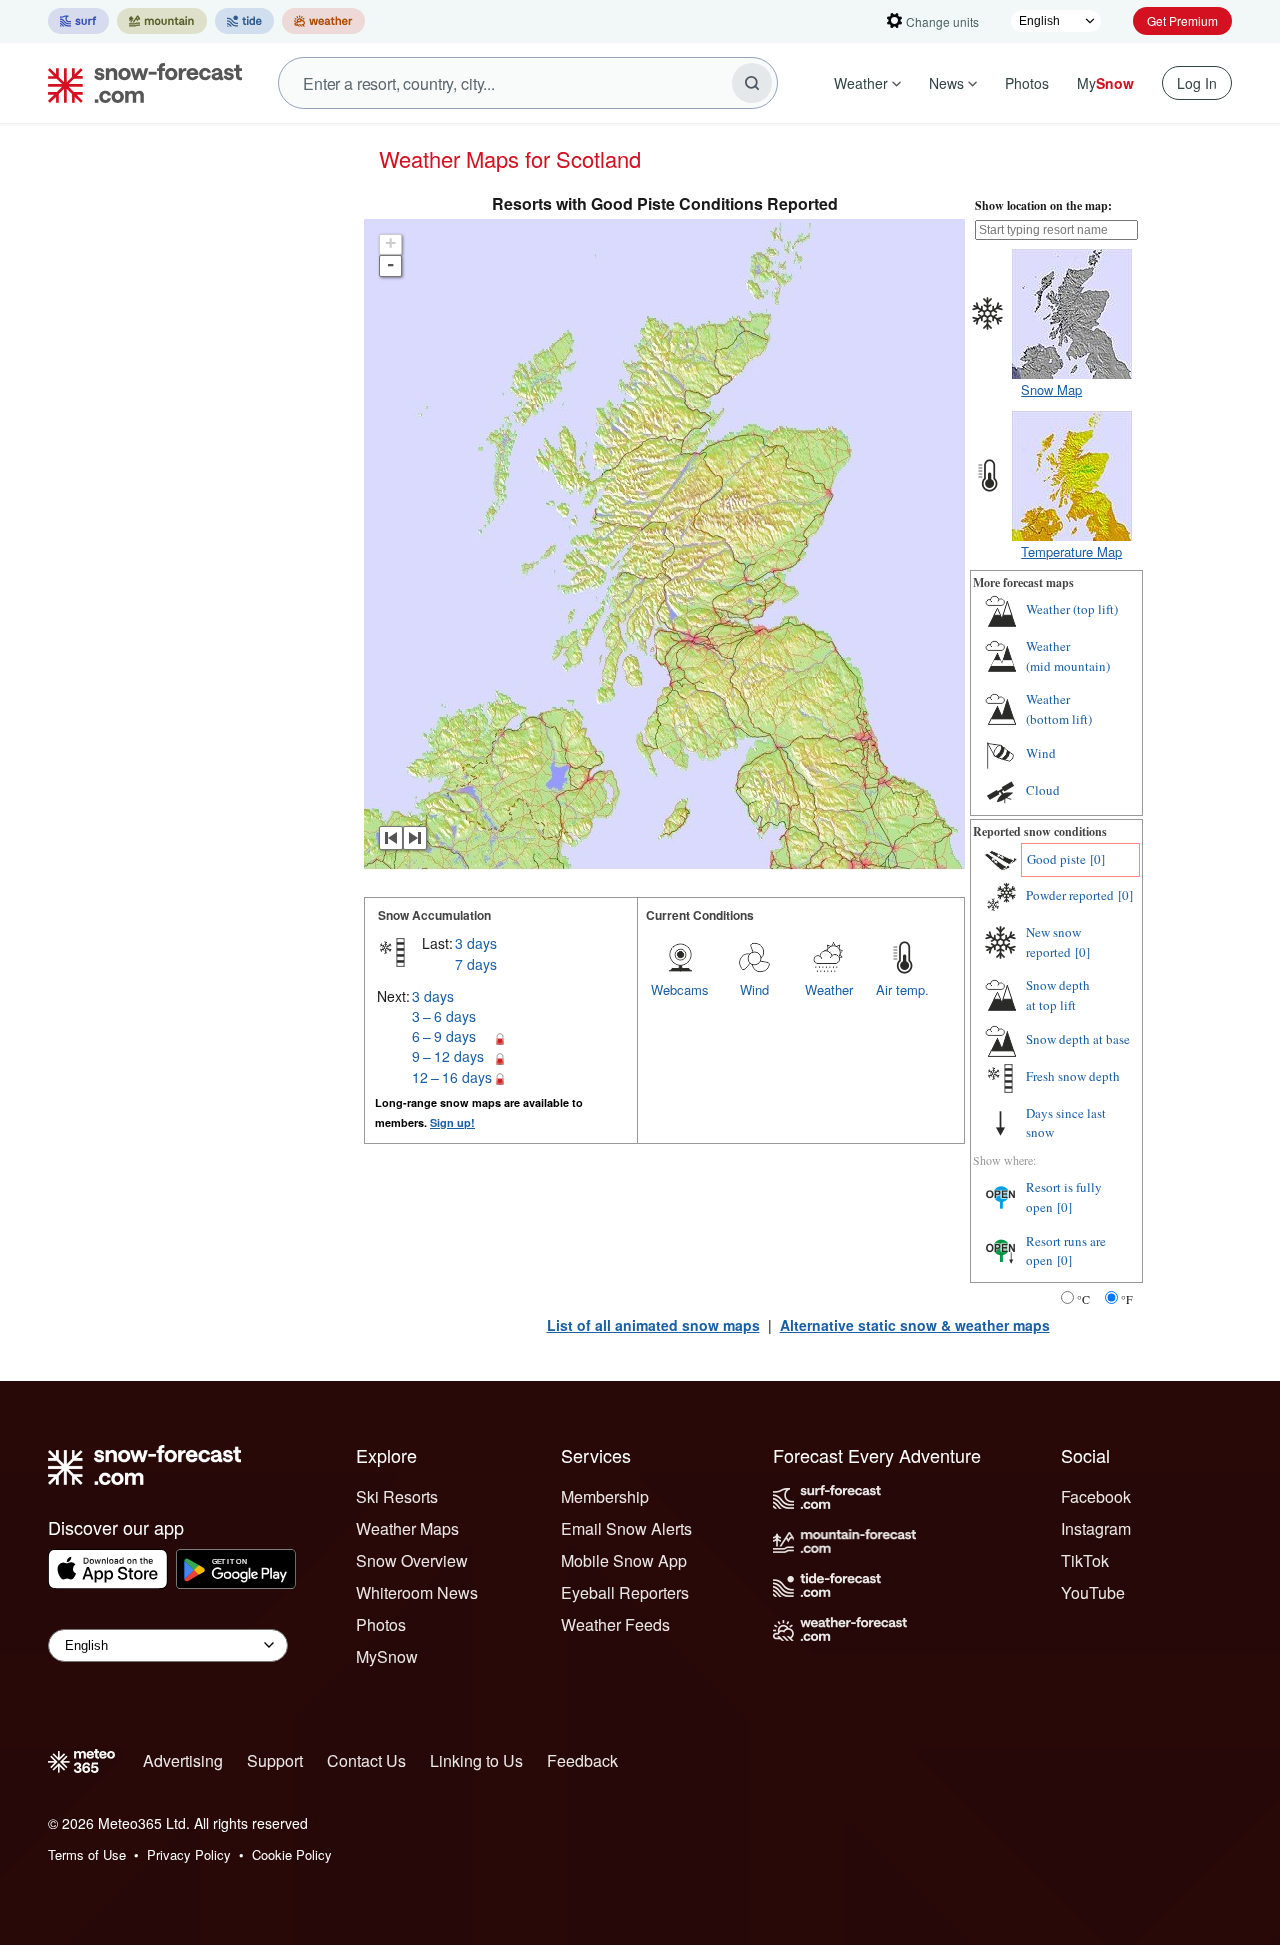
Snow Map (1051, 389)
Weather (861, 83)
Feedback (582, 1760)
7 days (476, 964)
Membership (605, 1496)
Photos (1027, 83)
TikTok (1085, 1560)
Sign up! (452, 1122)
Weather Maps (407, 1528)
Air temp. (902, 989)
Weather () (1072, 609)
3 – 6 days (444, 1016)
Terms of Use (87, 1854)
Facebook (1096, 1496)
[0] (1097, 859)
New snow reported (1053, 942)
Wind (754, 989)
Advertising (183, 1760)
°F (1127, 1299)
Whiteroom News (417, 1592)
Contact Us (366, 1760)
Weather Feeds (615, 1624)
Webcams (680, 989)
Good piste (1056, 859)
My (1105, 83)
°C (1083, 1299)
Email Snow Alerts (626, 1528)
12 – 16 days (452, 1077)
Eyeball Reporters (625, 1592)
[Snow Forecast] (139, 83)
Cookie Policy (292, 1854)
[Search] (752, 83)
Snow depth (1058, 995)
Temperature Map (1071, 551)
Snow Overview (412, 1560)
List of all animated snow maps (653, 1325)
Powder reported (1070, 895)
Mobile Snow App (624, 1560)
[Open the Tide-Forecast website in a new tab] (244, 21)
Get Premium (1182, 20)
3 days (476, 943)
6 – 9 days (444, 1036)
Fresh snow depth (1073, 1076)
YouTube (1093, 1592)
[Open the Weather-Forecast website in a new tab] (323, 21)
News (946, 83)
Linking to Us (476, 1760)
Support (275, 1760)
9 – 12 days (448, 1056)
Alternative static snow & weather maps (915, 1325)
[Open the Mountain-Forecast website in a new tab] (162, 21)
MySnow (387, 1656)
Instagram (1096, 1528)
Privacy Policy (189, 1854)
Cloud (1043, 790)
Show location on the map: (1043, 205)
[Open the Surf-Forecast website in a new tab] (78, 21)
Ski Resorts (397, 1496)
